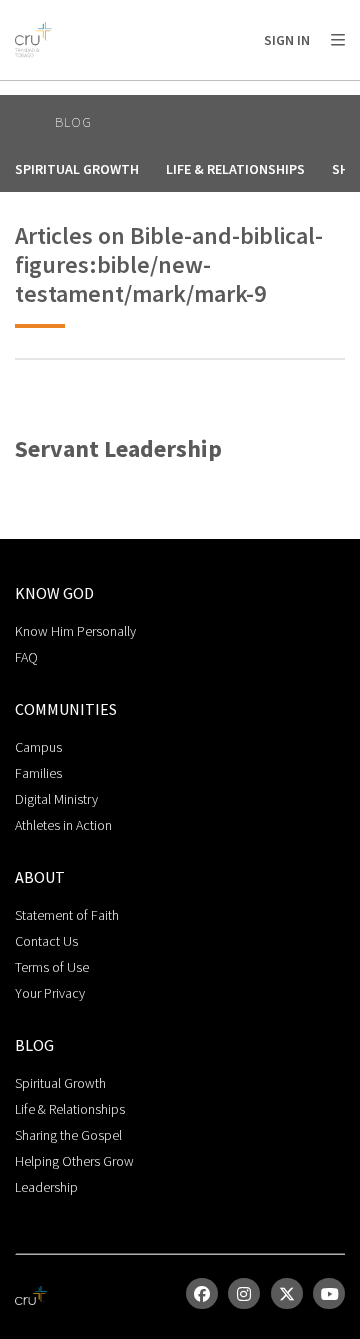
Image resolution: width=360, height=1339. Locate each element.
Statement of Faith (67, 915)
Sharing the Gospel (68, 1135)
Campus (38, 747)
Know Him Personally (75, 631)
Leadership (46, 1187)
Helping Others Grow (74, 1161)
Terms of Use (52, 967)
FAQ (26, 657)
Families (38, 773)
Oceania (253, 90)
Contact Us (46, 941)
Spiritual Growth (77, 169)
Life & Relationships (235, 169)
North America (101, 90)
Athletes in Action (63, 825)
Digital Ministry (56, 799)
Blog (73, 122)
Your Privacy (50, 993)
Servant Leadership (118, 449)
